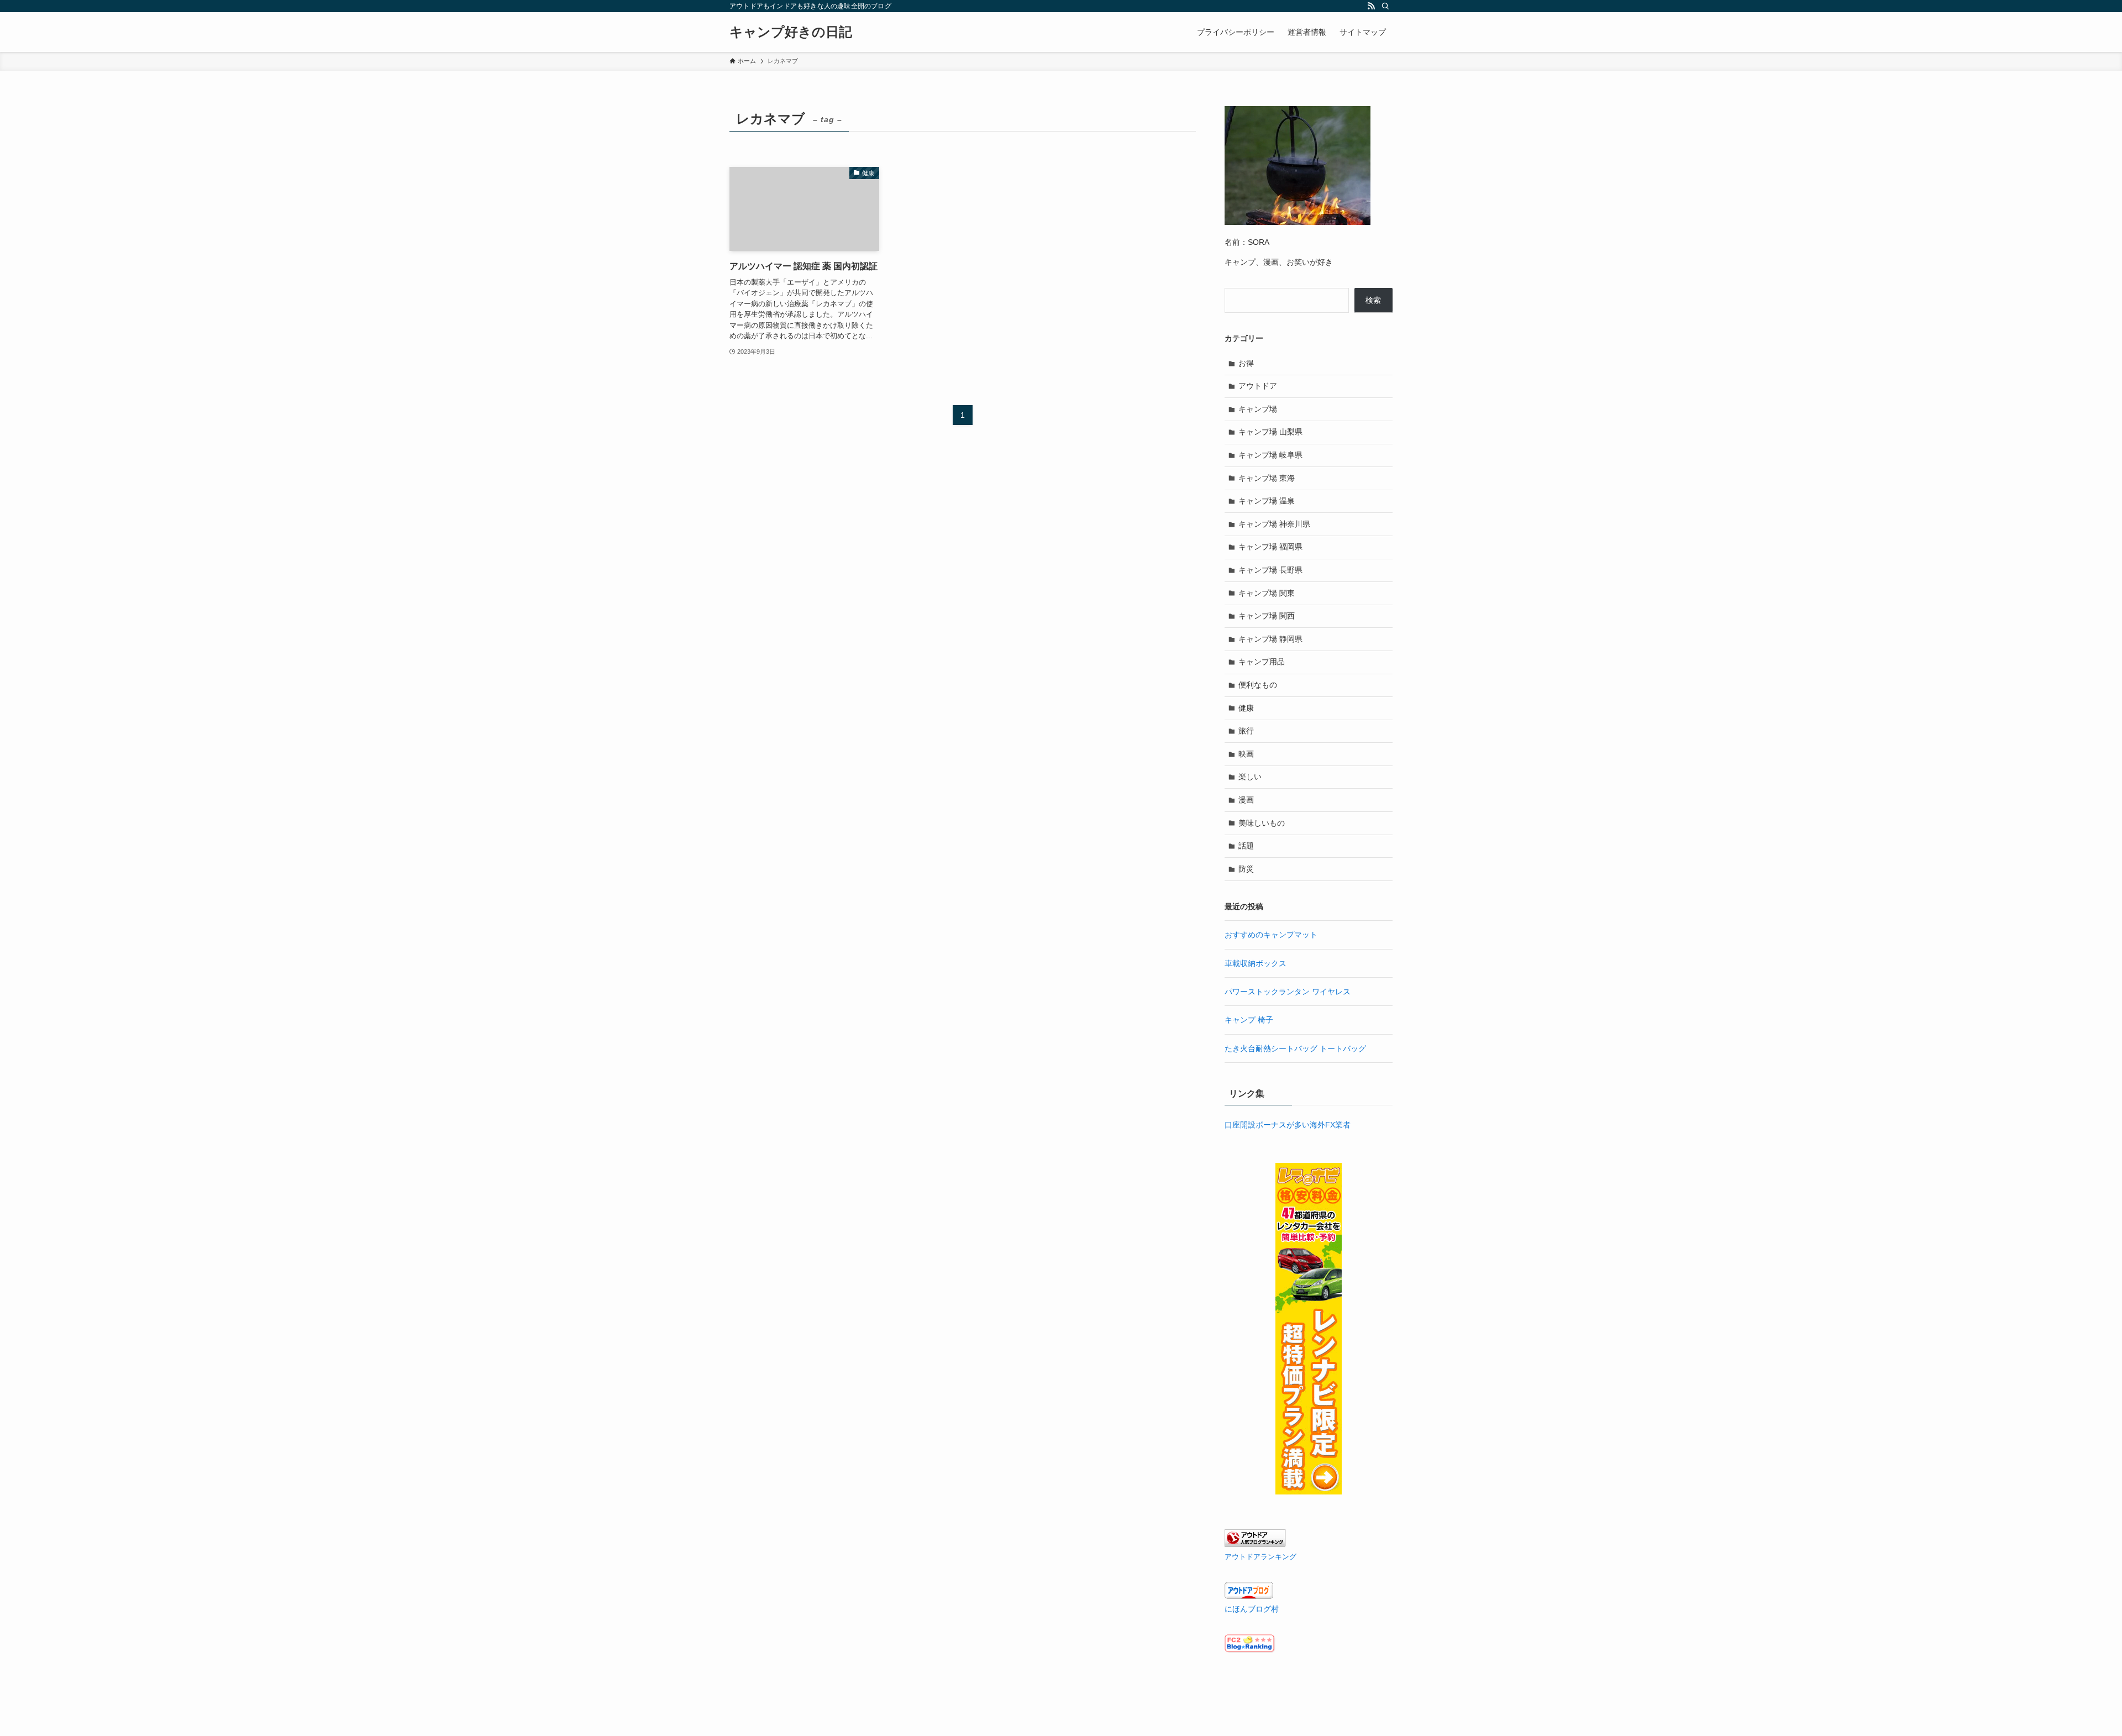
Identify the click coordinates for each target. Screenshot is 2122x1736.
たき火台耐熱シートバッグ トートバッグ (1295, 1048)
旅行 (1246, 731)
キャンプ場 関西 (1267, 616)
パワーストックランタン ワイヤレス (1288, 992)
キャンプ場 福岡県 (1270, 547)
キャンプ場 (1258, 409)
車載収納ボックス (1256, 963)
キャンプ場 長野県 (1270, 570)
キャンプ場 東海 (1267, 478)
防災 (1246, 869)
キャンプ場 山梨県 (1270, 432)
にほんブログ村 (1252, 1609)
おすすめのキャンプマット (1271, 935)
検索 (1373, 300)
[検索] (1385, 6)
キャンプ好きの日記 (791, 32)
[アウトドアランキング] (1255, 1544)
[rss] (1371, 6)
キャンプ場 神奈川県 (1274, 524)
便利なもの (1258, 685)
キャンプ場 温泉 (1267, 501)
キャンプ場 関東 (1267, 593)
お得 (1246, 363)
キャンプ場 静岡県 (1270, 639)
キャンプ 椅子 (1249, 1020)
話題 (1246, 846)
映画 (1246, 754)
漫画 (1246, 800)
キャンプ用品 (1262, 662)
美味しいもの (1262, 823)
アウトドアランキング (1260, 1557)
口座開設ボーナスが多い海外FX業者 (1288, 1125)
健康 (1246, 708)
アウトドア (1258, 386)
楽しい (1250, 777)
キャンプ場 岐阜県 (1270, 455)
